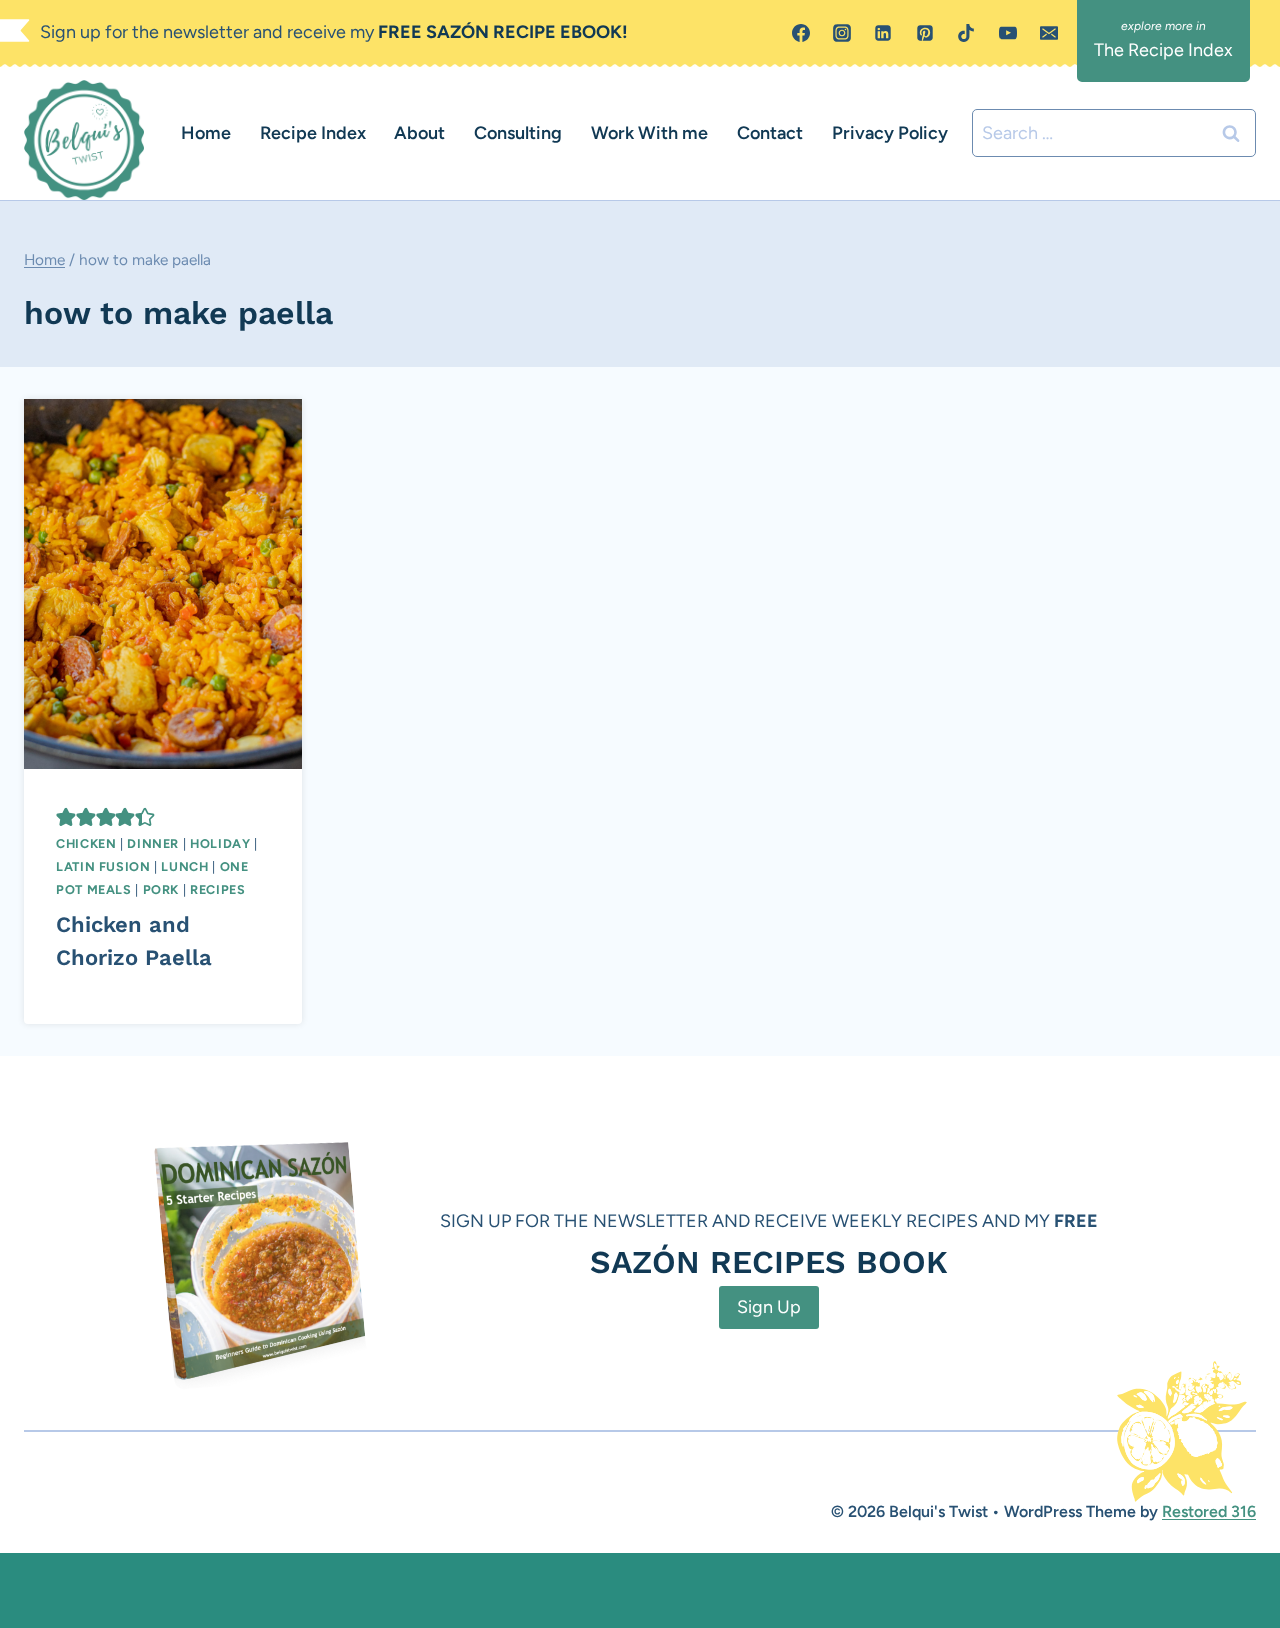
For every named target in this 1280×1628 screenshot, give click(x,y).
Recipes (217, 889)
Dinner (153, 843)
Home (206, 133)
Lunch (184, 866)
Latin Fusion (103, 866)
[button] (66, 817)
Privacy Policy (890, 133)
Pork (161, 889)
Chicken (86, 843)
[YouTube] (1008, 33)
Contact (770, 133)
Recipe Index (313, 133)
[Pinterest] (925, 33)
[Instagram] (842, 33)
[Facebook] (801, 33)
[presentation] (163, 584)
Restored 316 (1209, 1511)
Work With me (649, 133)
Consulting (518, 133)
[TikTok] (966, 33)
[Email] (1049, 33)
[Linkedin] (883, 33)
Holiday (220, 843)
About (419, 133)
